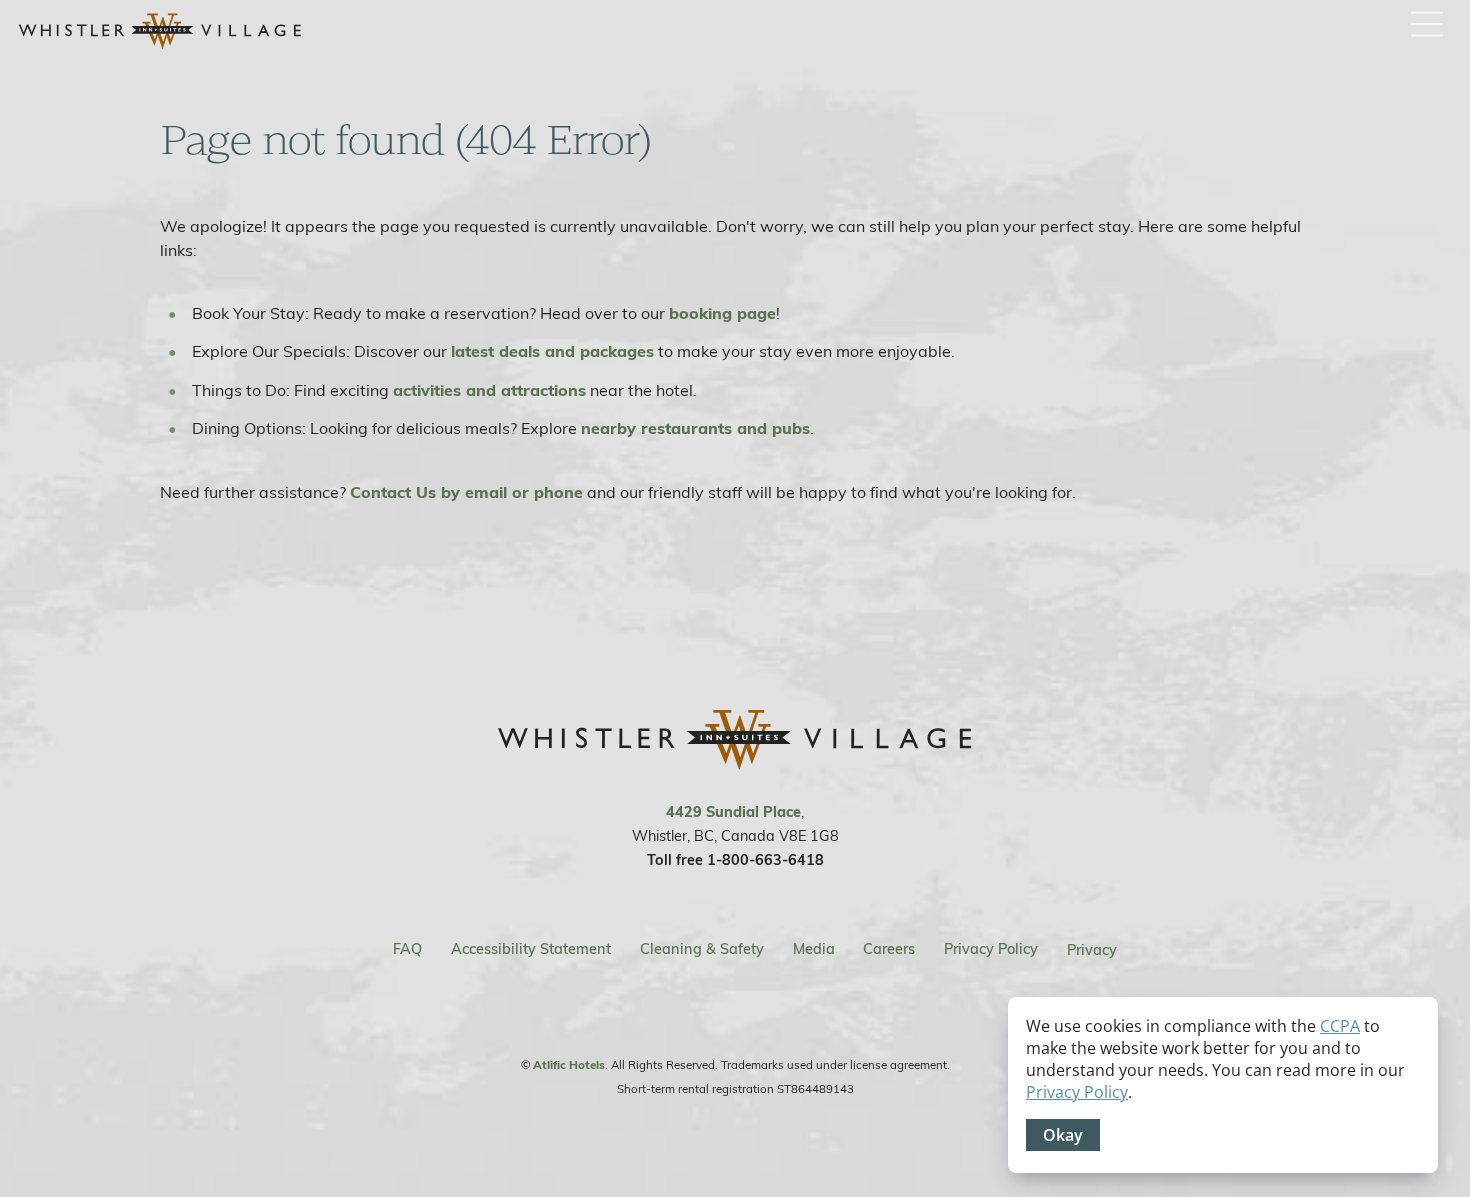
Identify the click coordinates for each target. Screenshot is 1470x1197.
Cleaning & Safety (702, 951)
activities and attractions (489, 392)
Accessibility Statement (531, 951)
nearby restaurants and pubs (695, 430)
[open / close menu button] (1427, 25)
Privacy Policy (991, 951)
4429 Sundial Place (733, 813)
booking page (722, 315)
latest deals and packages (552, 353)
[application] (1223, 1085)
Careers (889, 951)
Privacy (1092, 951)
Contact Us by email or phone (466, 494)
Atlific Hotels (569, 1066)
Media (814, 951)
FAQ (407, 951)
